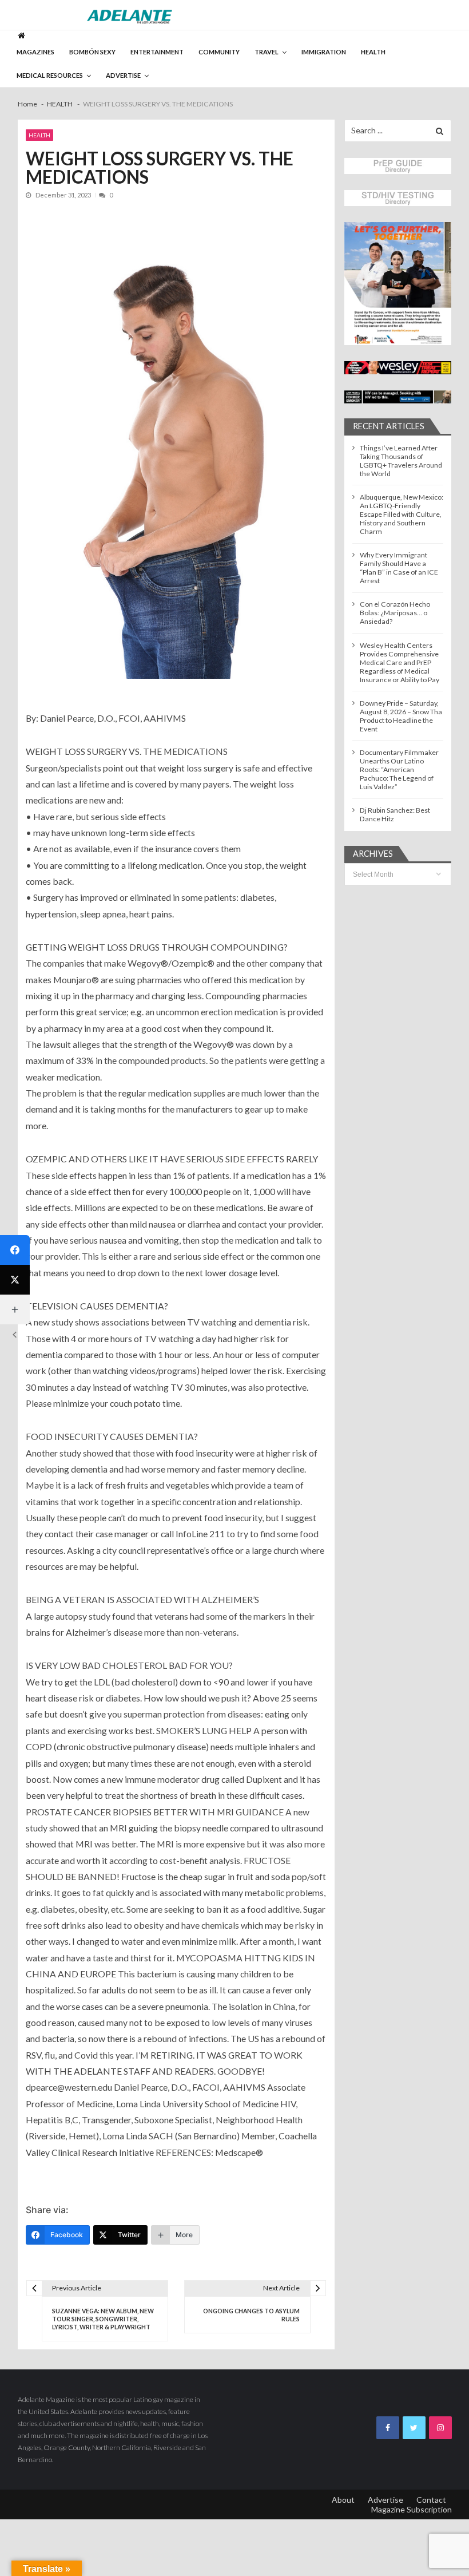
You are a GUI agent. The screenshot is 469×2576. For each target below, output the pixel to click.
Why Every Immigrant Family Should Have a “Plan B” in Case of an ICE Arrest (399, 568)
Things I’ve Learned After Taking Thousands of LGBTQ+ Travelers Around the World (401, 461)
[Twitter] (15, 1280)
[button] (398, 284)
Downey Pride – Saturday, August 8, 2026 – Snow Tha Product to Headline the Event (401, 716)
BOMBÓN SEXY (92, 52)
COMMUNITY (219, 52)
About (343, 2500)
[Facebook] (15, 1250)
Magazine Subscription (412, 2509)
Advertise (385, 2500)
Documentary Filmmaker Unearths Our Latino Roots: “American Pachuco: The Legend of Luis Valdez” (399, 769)
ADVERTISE (123, 75)
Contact (431, 2500)
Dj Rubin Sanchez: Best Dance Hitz (395, 814)
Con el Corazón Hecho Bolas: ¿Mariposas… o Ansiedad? (395, 613)
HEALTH (373, 52)
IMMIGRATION (324, 52)
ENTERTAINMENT (157, 52)
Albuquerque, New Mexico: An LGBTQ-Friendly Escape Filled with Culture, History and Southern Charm (402, 514)
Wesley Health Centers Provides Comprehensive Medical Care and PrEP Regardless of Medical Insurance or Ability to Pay (400, 662)
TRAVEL (267, 52)
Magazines (35, 52)
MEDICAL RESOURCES (50, 75)
